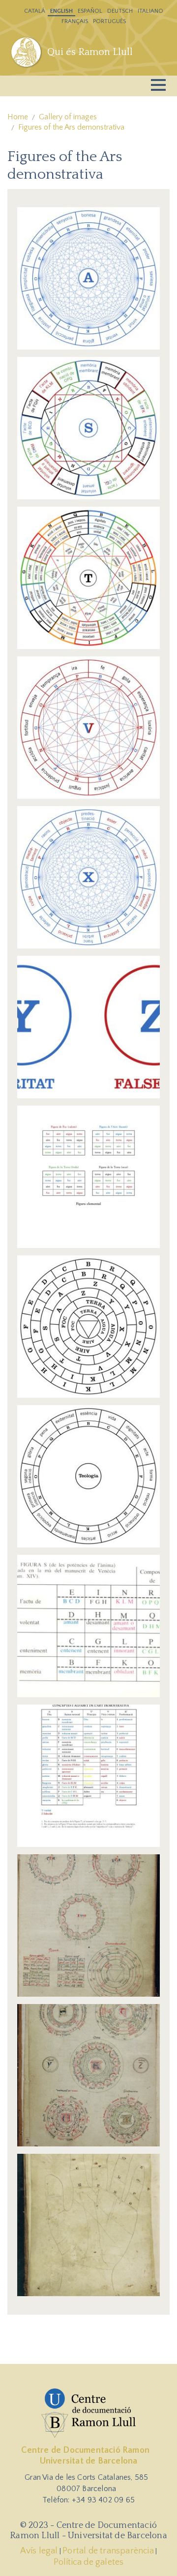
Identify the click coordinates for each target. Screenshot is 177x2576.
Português (109, 21)
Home (18, 117)
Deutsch (120, 11)
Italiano (150, 11)
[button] (88, 278)
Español (90, 11)
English (61, 11)
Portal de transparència (108, 2551)
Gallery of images (68, 117)
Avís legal (39, 2551)
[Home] (27, 52)
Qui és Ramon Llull (90, 52)
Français (75, 21)
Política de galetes (89, 2562)
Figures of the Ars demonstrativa (71, 127)
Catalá (35, 11)
